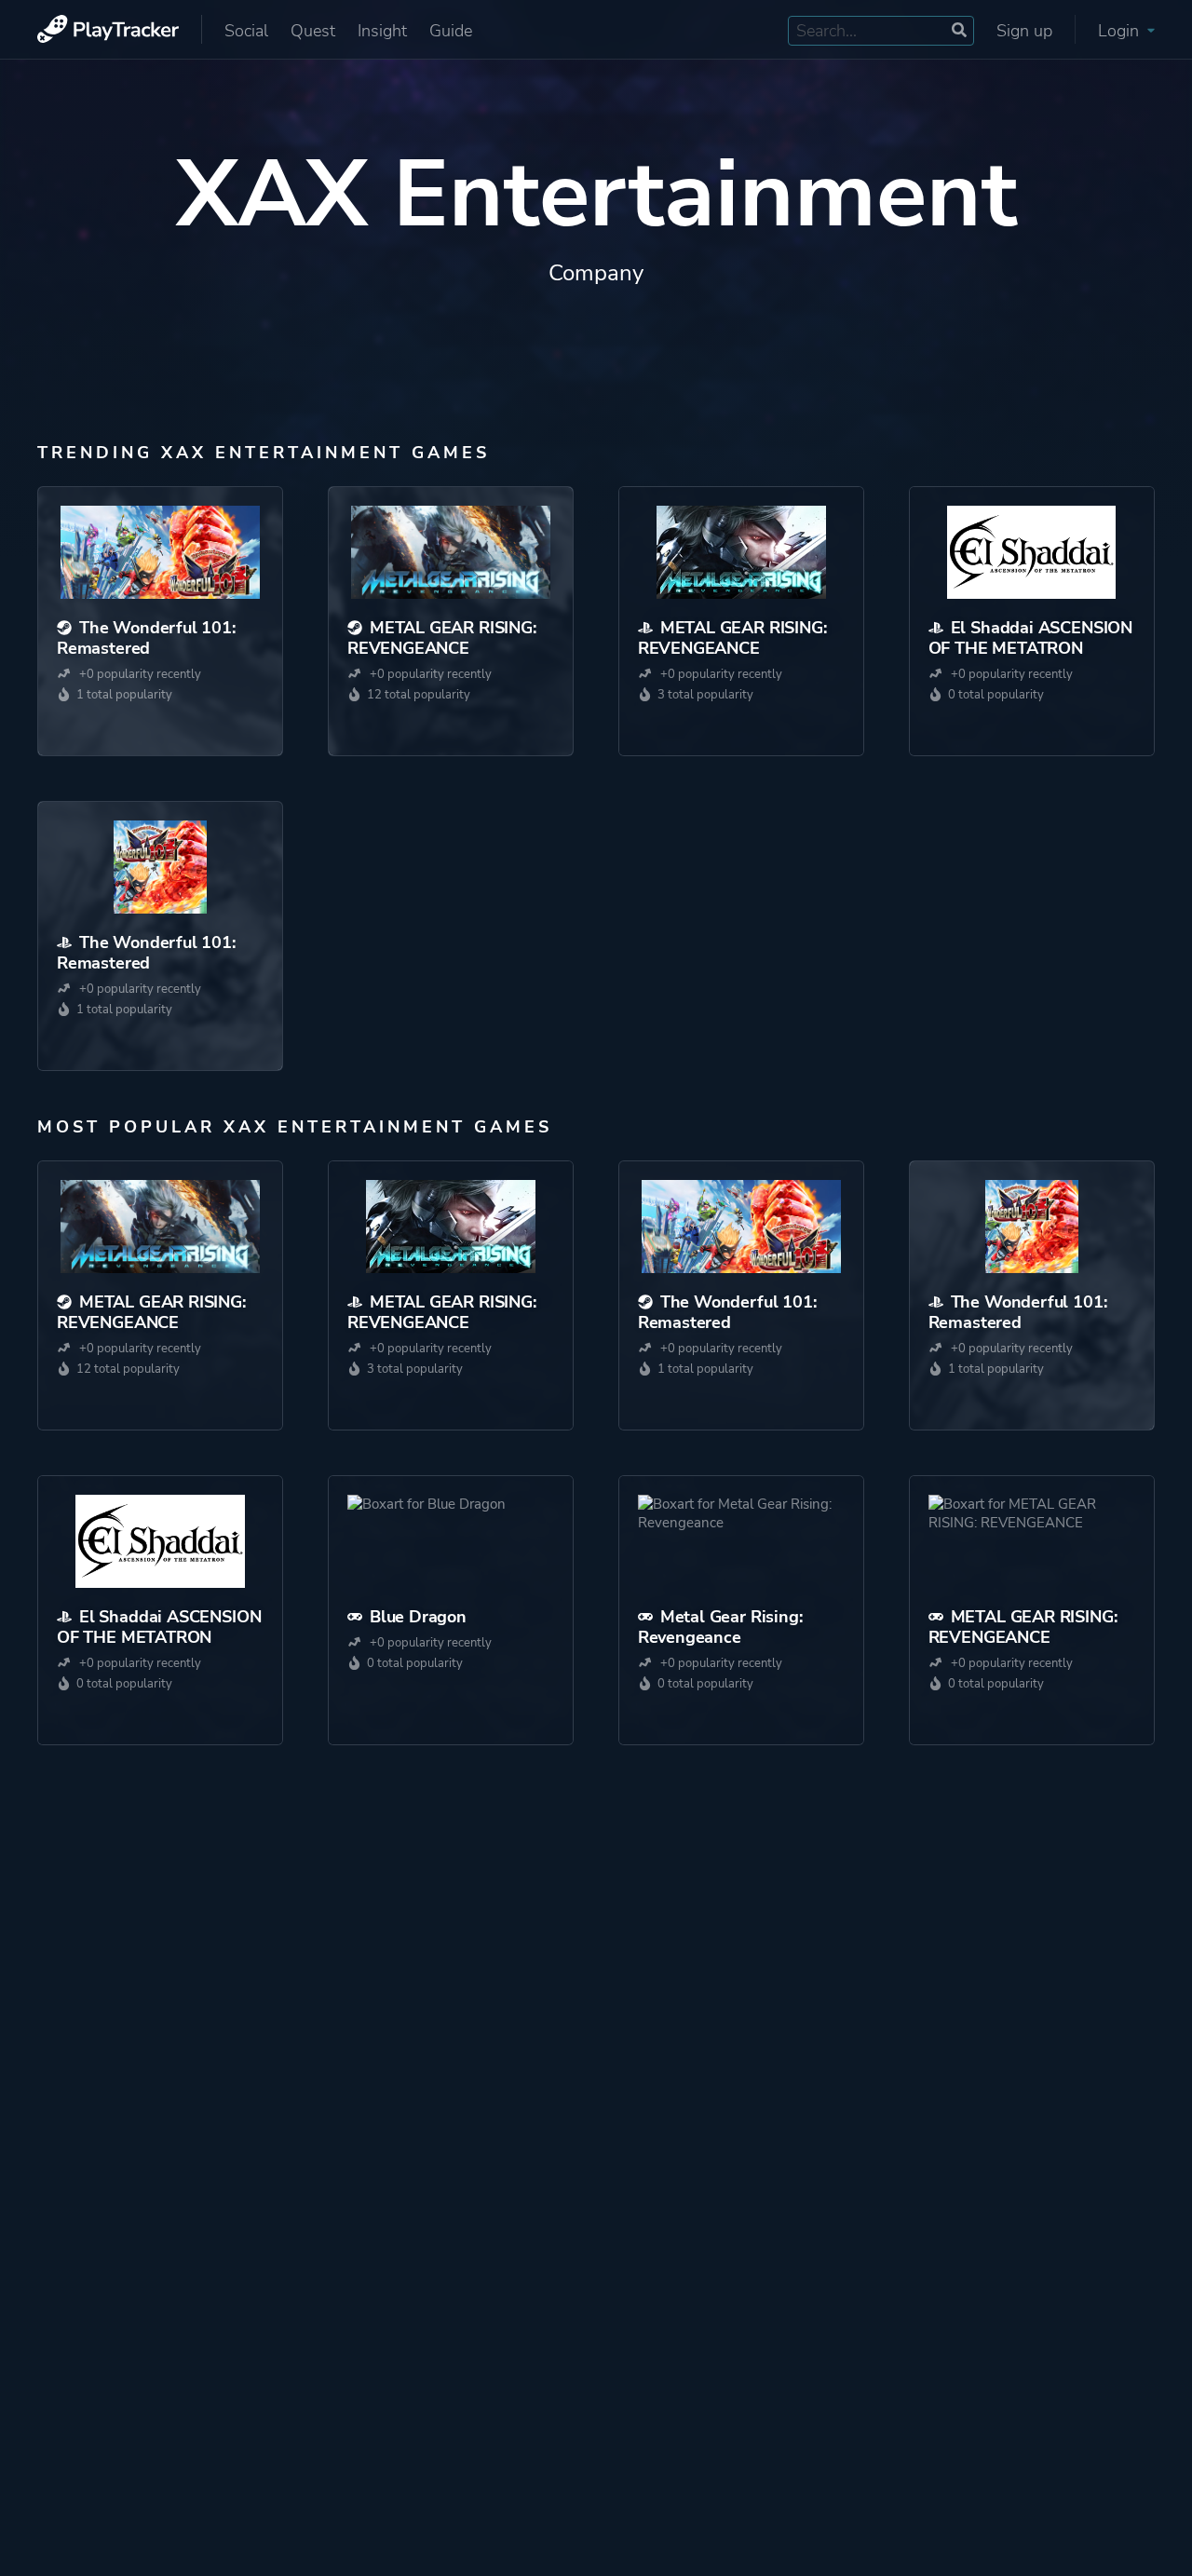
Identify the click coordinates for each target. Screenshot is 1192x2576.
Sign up (1024, 31)
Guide (451, 31)
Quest (313, 31)
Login (1121, 31)
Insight (382, 31)
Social (246, 31)
